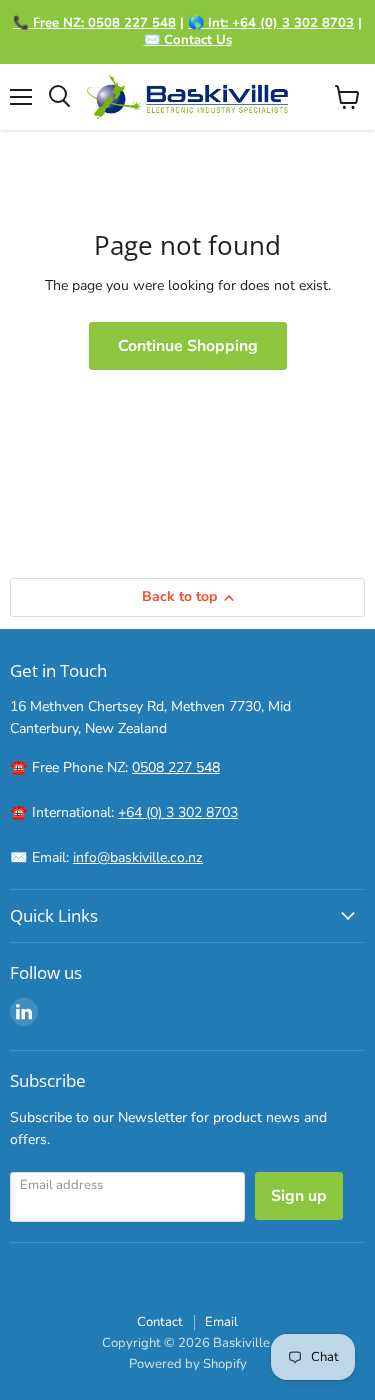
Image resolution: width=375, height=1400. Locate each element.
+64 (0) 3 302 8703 (178, 812)
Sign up (299, 1196)
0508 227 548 (176, 767)
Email (221, 1322)
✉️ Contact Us (188, 40)
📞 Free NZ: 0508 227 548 (94, 23)
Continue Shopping (188, 346)
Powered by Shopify (188, 1364)
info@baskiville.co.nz (138, 857)
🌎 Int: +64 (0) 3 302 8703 (271, 23)
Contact (160, 1322)
